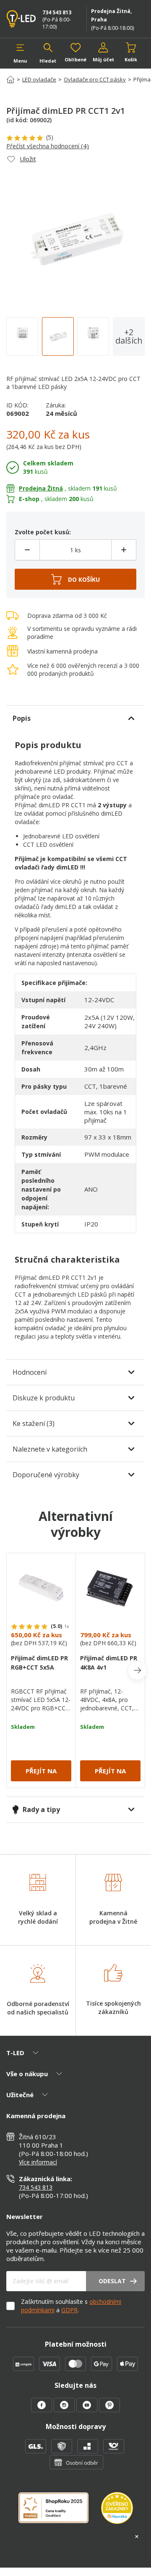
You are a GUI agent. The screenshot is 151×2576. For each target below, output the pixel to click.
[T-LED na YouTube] (88, 2410)
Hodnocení (30, 1372)
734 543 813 (57, 12)
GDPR (69, 2310)
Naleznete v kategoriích (50, 1449)
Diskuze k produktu (44, 1398)
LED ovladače (39, 79)
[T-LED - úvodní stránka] (22, 19)
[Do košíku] (75, 580)
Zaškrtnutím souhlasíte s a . (71, 2306)
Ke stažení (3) (34, 1423)
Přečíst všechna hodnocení (48, 146)
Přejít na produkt (41, 1774)
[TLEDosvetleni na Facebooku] (42, 2410)
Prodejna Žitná (41, 488)
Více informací (38, 2162)
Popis (22, 718)
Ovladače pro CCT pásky (95, 79)
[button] (20, 53)
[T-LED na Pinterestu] (109, 2410)
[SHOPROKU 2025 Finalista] (60, 2513)
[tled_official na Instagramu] (65, 2410)
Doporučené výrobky (46, 1475)
